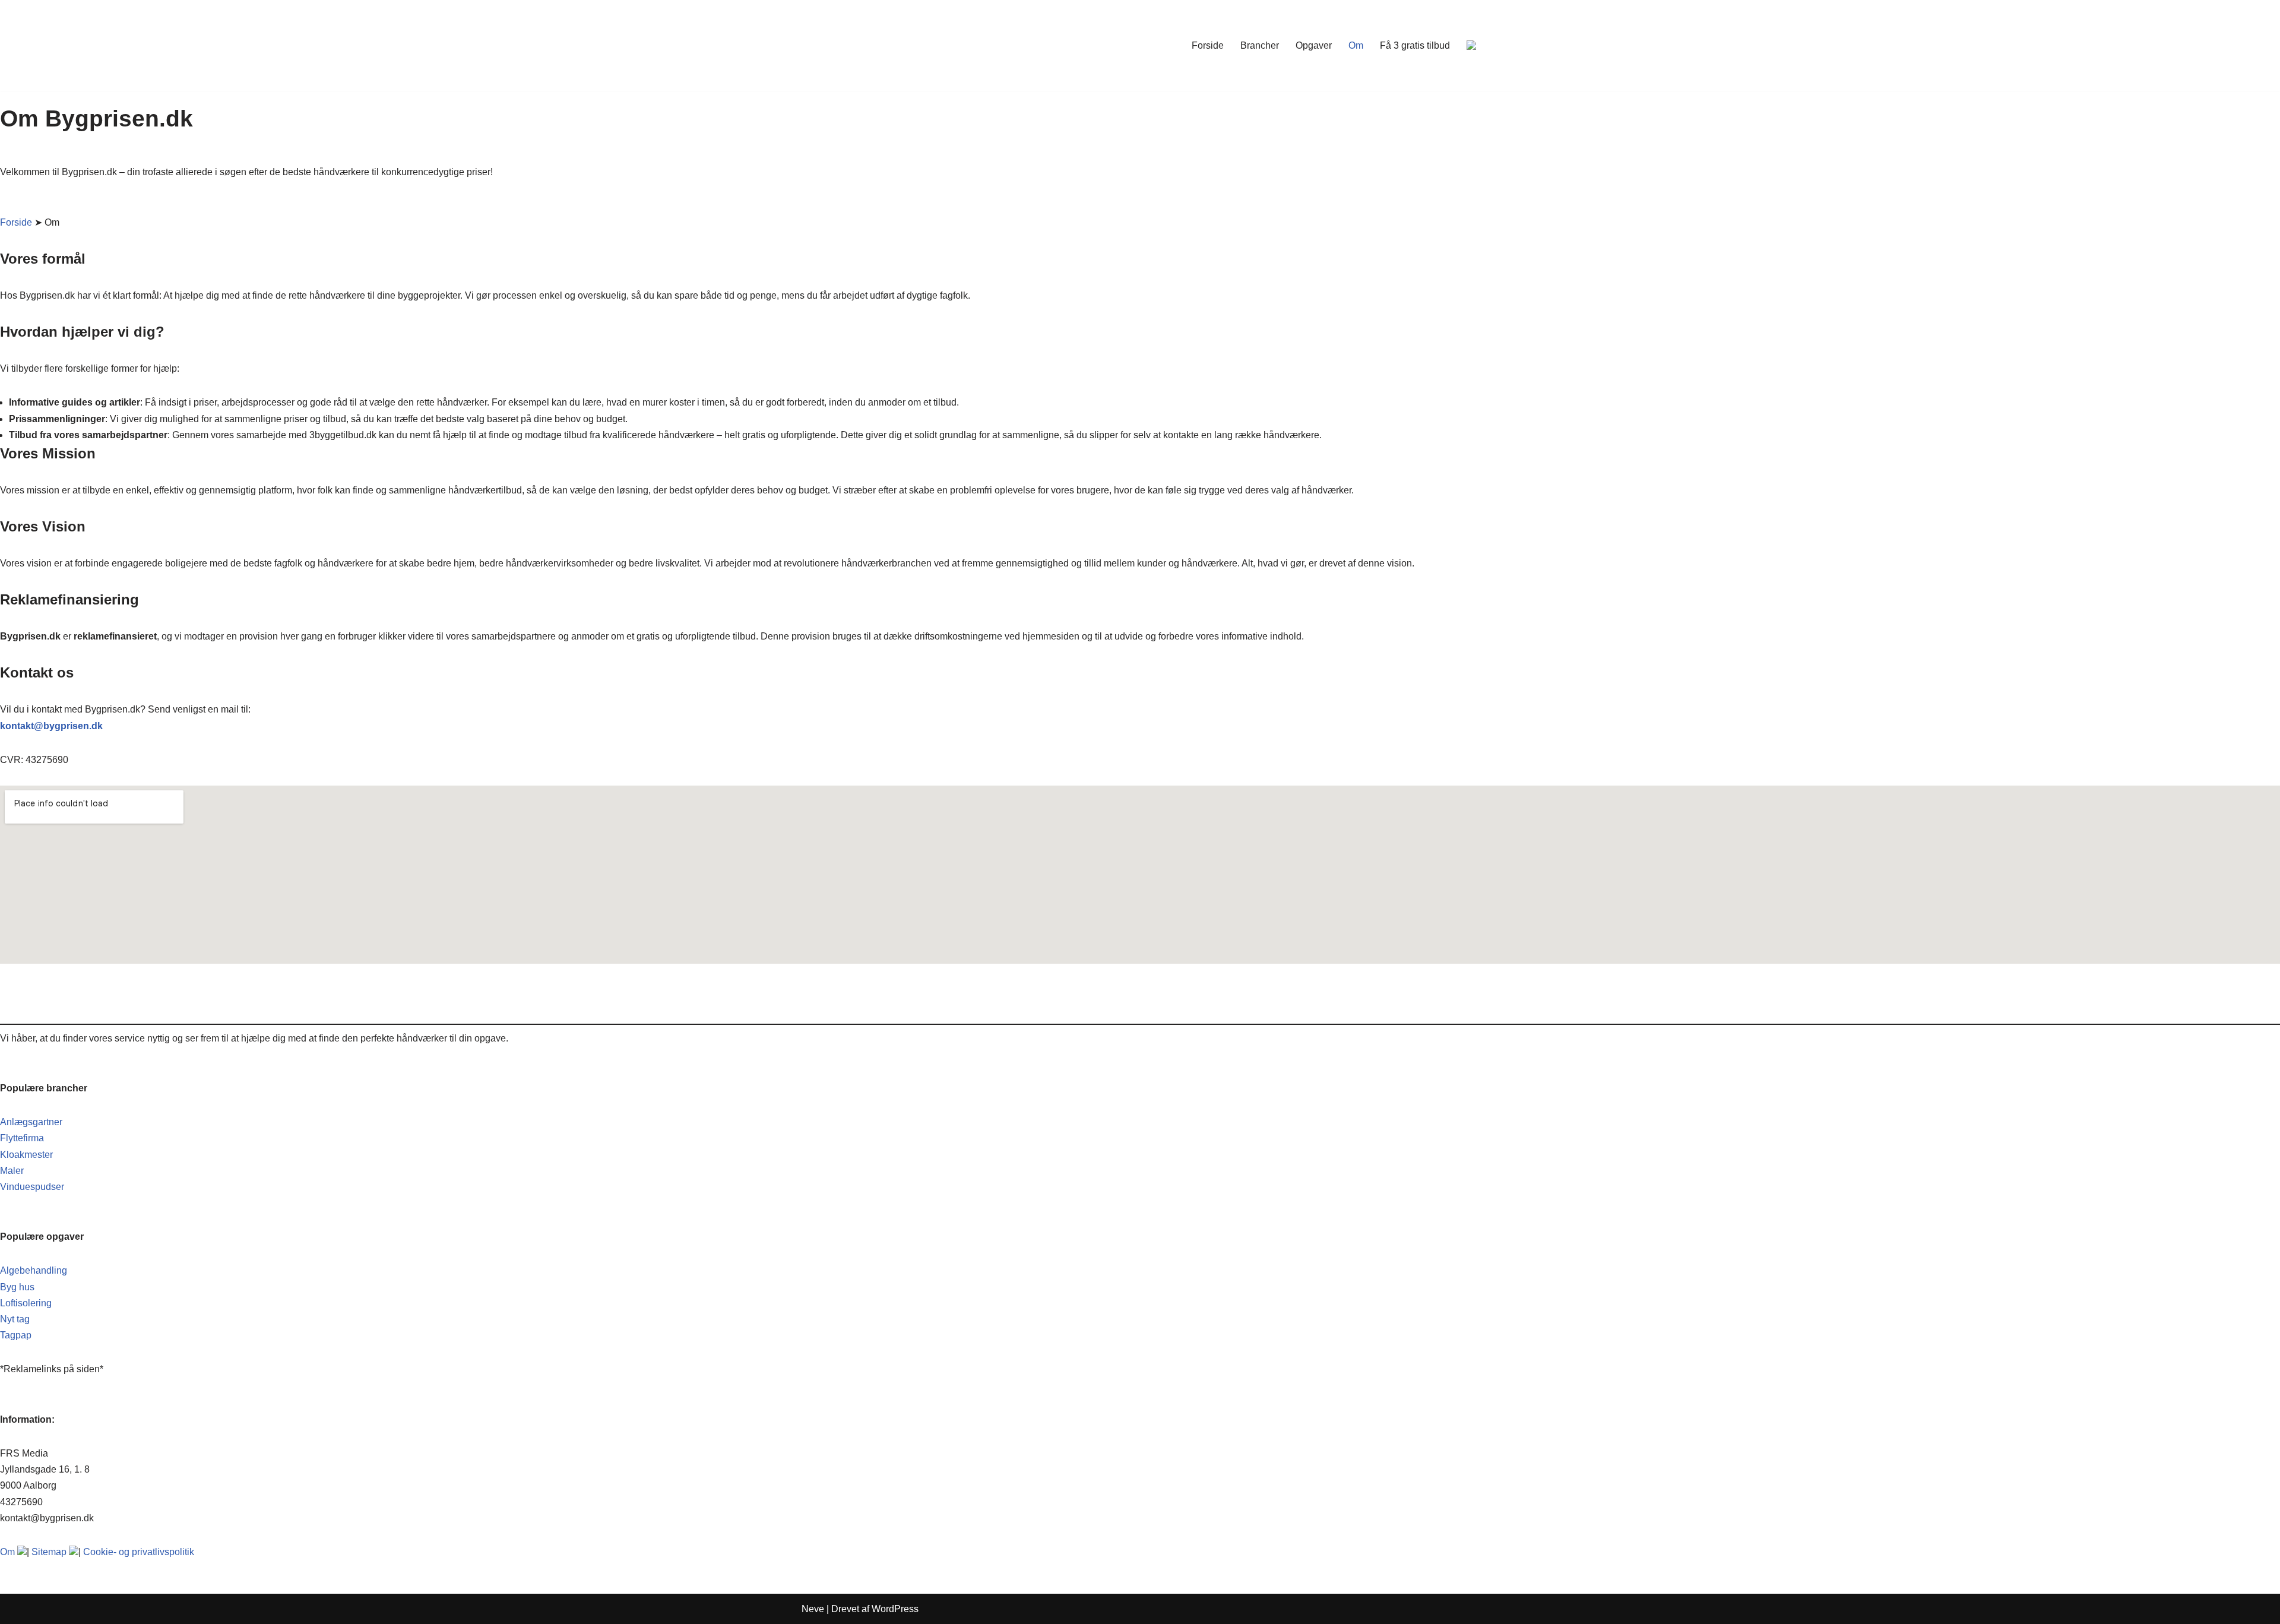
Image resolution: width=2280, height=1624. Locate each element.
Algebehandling (34, 1270)
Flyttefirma (22, 1138)
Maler (12, 1171)
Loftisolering (26, 1303)
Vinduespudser (32, 1187)
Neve (813, 1609)
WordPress (895, 1609)
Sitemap (49, 1552)
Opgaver (1314, 45)
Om (1356, 45)
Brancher (1260, 45)
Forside (1208, 45)
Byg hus (17, 1287)
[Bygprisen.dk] (837, 45)
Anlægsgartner (31, 1122)
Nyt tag (15, 1319)
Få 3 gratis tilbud (1415, 45)
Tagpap (16, 1335)
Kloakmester (26, 1155)
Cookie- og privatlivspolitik (139, 1552)
